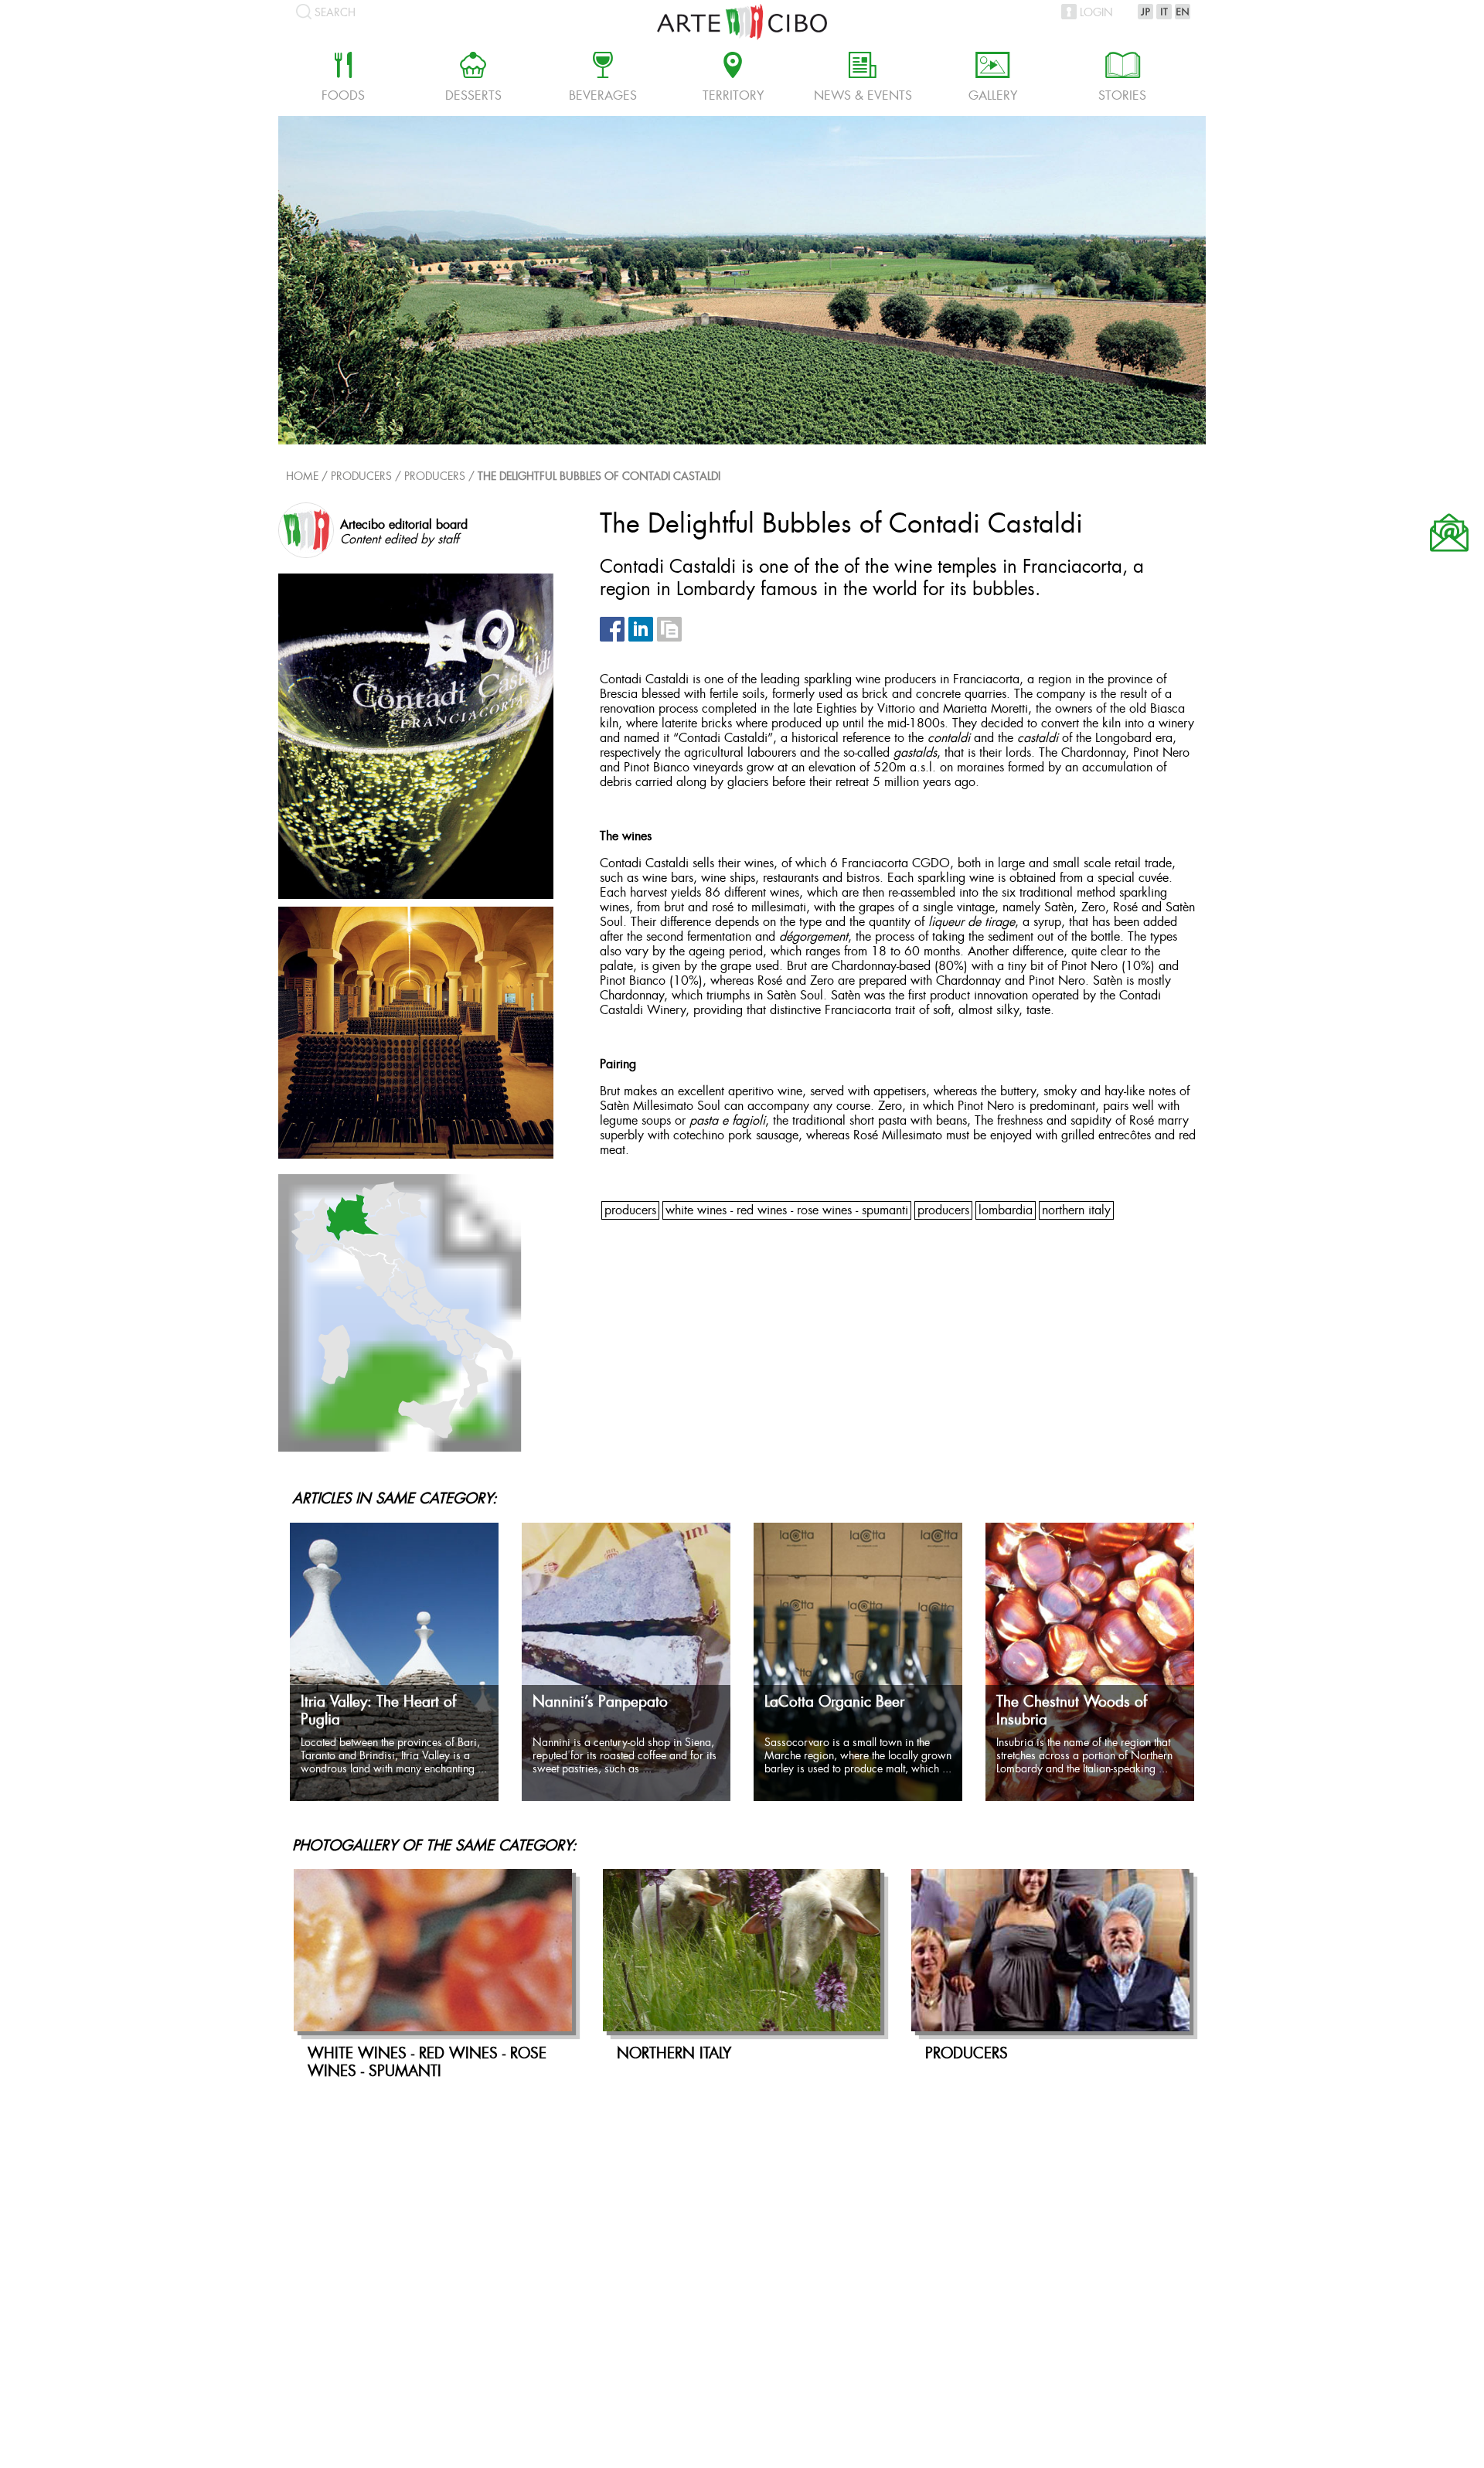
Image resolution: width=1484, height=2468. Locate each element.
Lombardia (1006, 1211)
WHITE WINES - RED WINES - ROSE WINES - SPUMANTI (787, 1211)
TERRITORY (733, 79)
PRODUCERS (435, 477)
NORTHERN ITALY (1076, 1211)
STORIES (1122, 79)
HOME (302, 477)
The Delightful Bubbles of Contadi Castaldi (599, 477)
